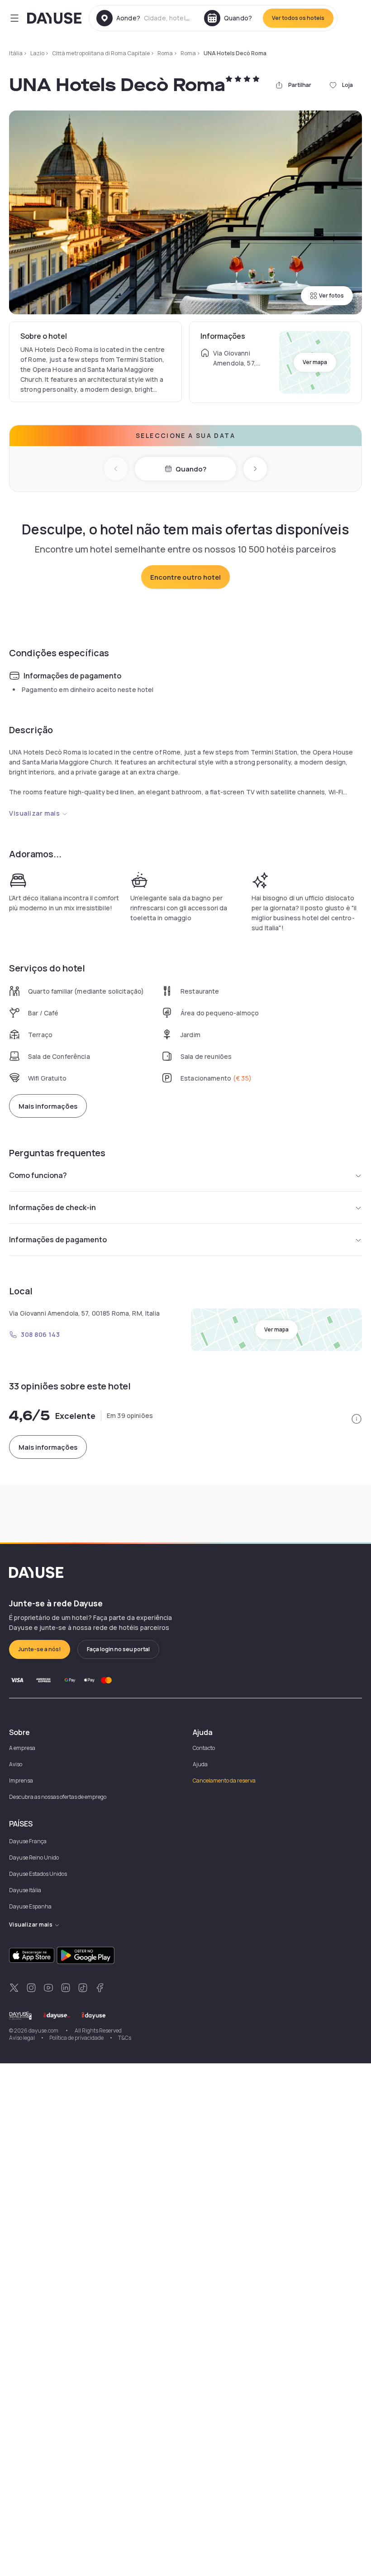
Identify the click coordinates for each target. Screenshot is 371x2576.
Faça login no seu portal (118, 1649)
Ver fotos (331, 296)
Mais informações (48, 1106)
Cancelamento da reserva (224, 1781)
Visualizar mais (34, 813)
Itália (16, 53)
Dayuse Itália (25, 1890)
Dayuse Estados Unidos (38, 1874)
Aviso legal (22, 2038)
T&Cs (125, 2038)
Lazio (37, 53)
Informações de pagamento (58, 1240)
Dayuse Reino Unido (34, 1858)
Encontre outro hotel (185, 577)
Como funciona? (38, 1175)
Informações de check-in (52, 1207)
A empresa (22, 1748)
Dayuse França (28, 1841)
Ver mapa (315, 362)
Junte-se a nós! (40, 1649)
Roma (165, 53)
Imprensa (21, 1781)
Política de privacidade (76, 2038)
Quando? (191, 469)
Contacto (204, 1748)
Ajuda (200, 1764)
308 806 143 (40, 1334)
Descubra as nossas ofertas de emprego (58, 1797)
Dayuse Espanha (30, 1906)
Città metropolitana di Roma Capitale (101, 53)
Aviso (16, 1764)
